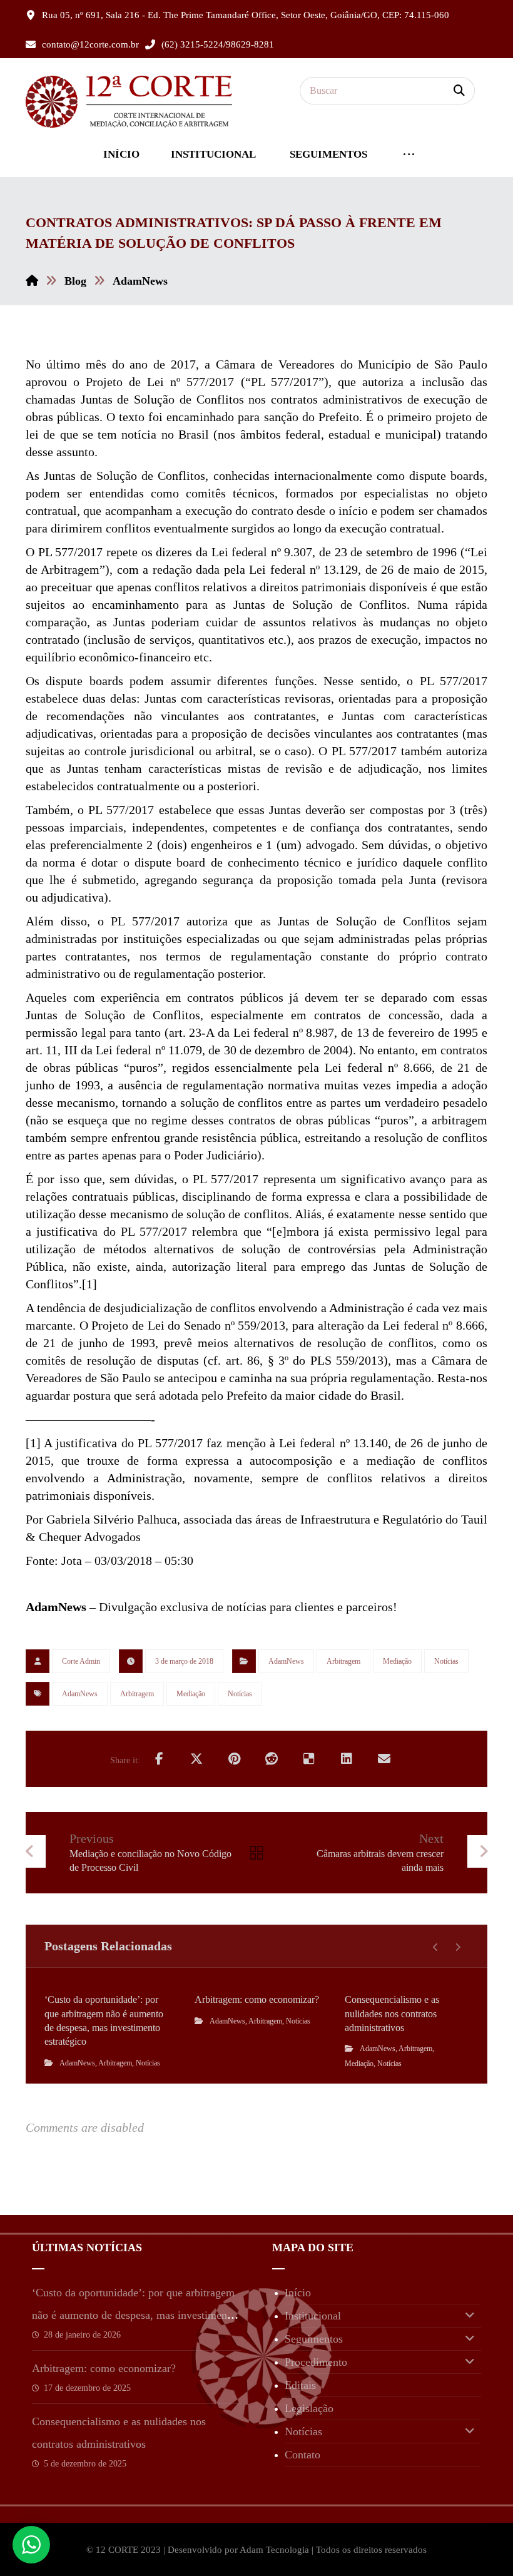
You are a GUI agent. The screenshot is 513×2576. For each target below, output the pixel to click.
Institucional (313, 2316)
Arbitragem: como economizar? (104, 2368)
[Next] (458, 1947)
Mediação (397, 1661)
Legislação (309, 2408)
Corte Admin (81, 1661)
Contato (302, 2455)
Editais (300, 2385)
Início (298, 2293)
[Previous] (436, 1947)
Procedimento (316, 2362)
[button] (459, 91)
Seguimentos (314, 2339)
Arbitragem (343, 1661)
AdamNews (286, 1661)
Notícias (446, 1661)
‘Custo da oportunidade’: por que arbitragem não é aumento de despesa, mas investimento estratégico (134, 2315)
